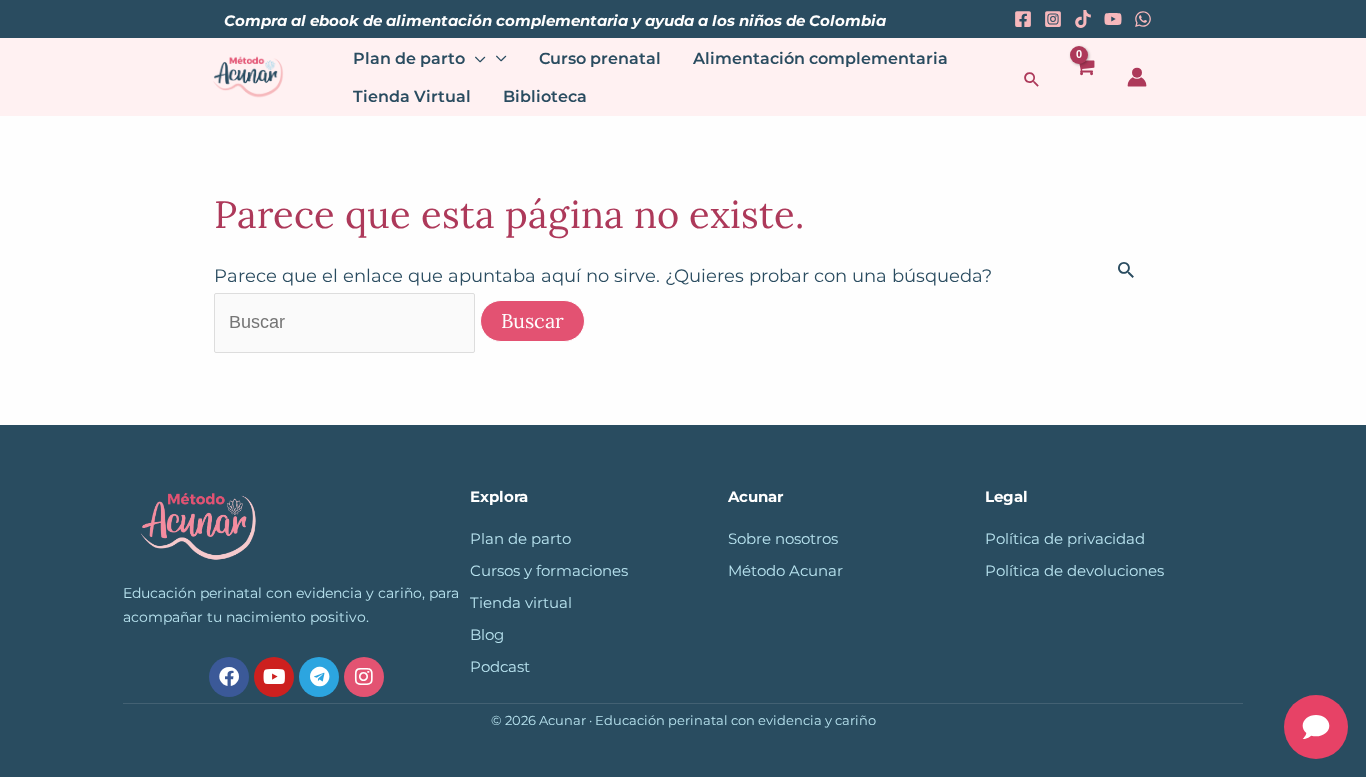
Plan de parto (520, 539)
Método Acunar (785, 571)
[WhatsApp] (1143, 19)
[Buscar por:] (347, 322)
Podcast (500, 667)
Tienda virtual (521, 603)
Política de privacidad (1065, 539)
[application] (475, 59)
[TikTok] (1083, 19)
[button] (1032, 79)
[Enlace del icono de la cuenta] (1137, 77)
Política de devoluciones (1074, 571)
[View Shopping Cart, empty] (1084, 77)
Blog (487, 635)
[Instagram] (1053, 19)
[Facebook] (1023, 19)
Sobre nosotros (783, 539)
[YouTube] (1113, 19)
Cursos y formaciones (549, 571)
